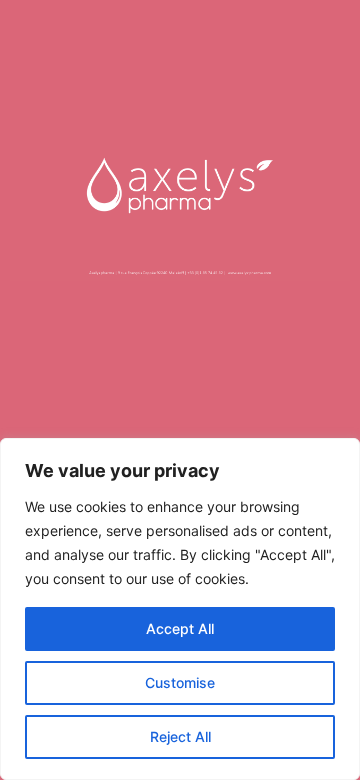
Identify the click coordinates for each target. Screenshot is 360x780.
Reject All (180, 736)
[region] (180, 609)
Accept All (180, 628)
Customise (180, 682)
